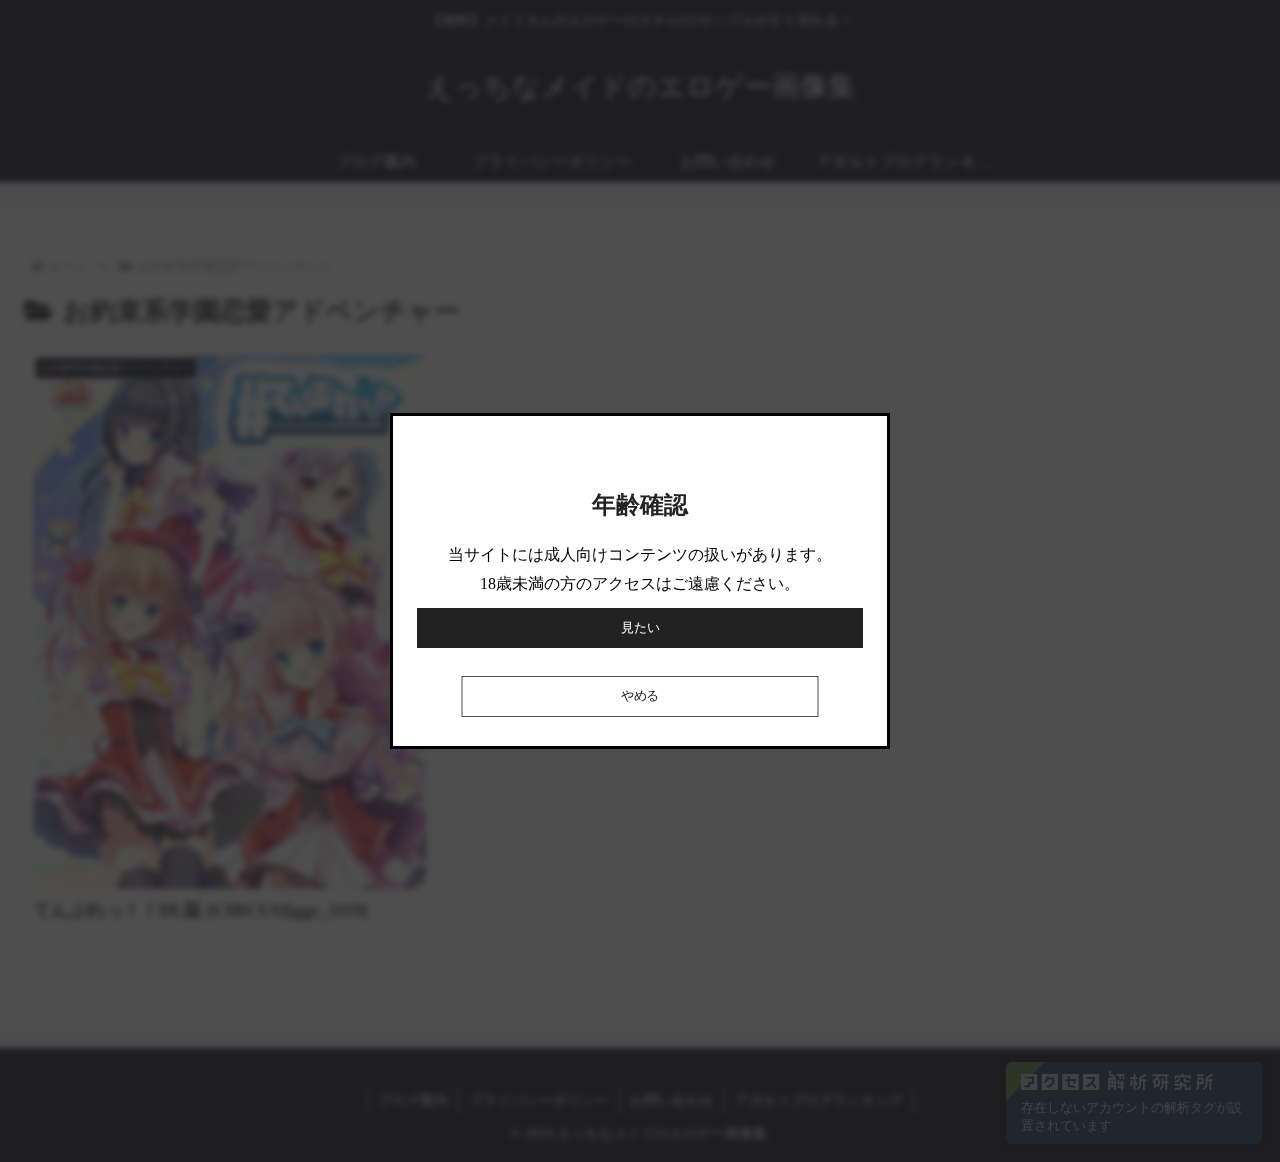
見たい (640, 627)
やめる (640, 696)
